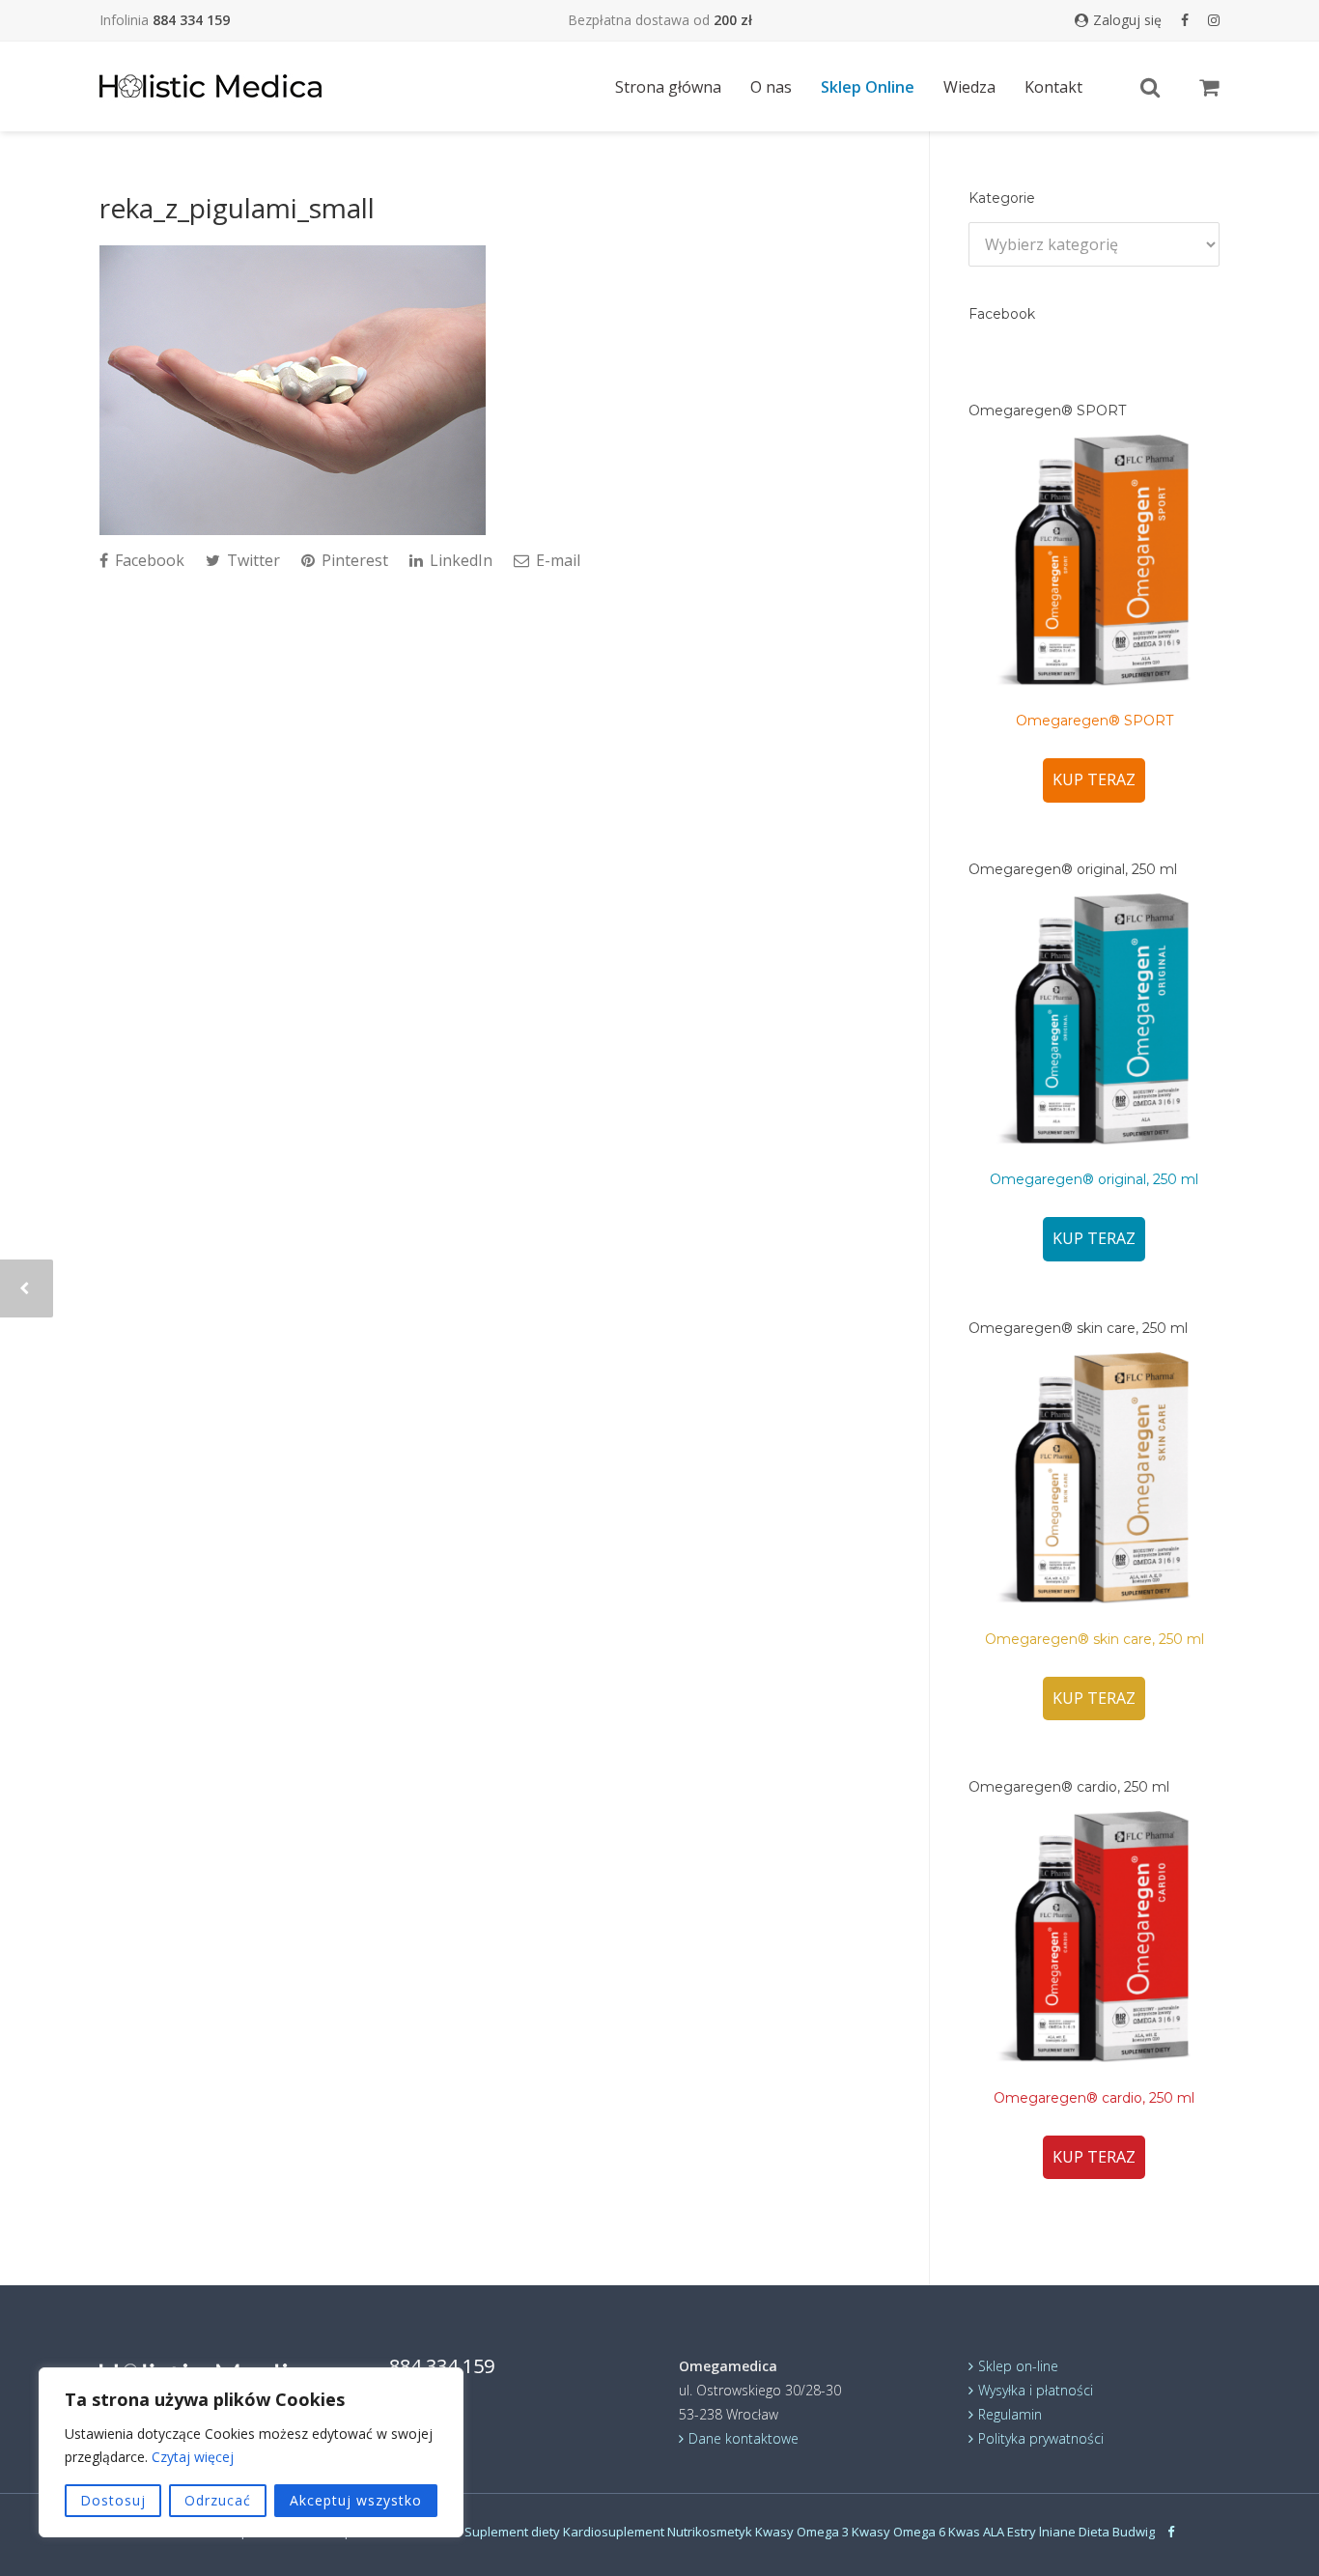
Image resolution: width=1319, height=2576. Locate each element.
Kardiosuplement (614, 2532)
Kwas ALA (976, 2532)
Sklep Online (868, 87)
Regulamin (1010, 2414)
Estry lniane (1041, 2532)
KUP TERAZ (1094, 779)
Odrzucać (218, 2500)
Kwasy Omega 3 (802, 2532)
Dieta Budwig (1117, 2532)
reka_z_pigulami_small (237, 208)
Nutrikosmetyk (710, 2532)
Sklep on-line (1018, 2366)
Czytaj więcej (193, 2457)
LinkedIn (459, 560)
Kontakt (1053, 87)
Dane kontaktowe (744, 2438)
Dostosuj (113, 2500)
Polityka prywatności (1041, 2438)
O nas (771, 87)
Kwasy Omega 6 (898, 2532)
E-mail (556, 560)
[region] (251, 2452)
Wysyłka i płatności (1036, 2390)
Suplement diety (512, 2532)
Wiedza (969, 87)
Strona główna (668, 87)
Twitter (252, 560)
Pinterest (353, 560)
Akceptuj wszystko (356, 2500)
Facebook (148, 560)
